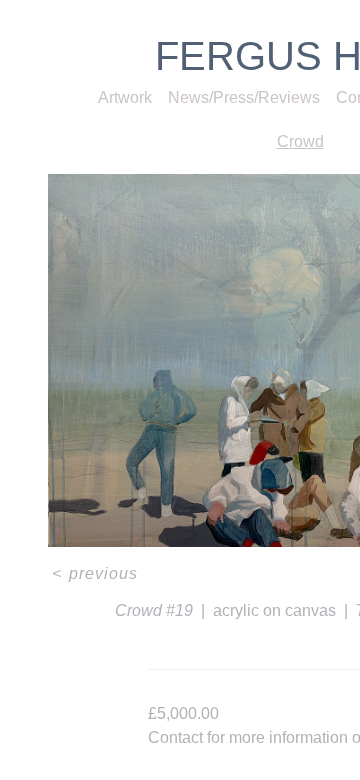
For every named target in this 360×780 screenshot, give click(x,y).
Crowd (300, 141)
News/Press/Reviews (244, 97)
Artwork (125, 97)
